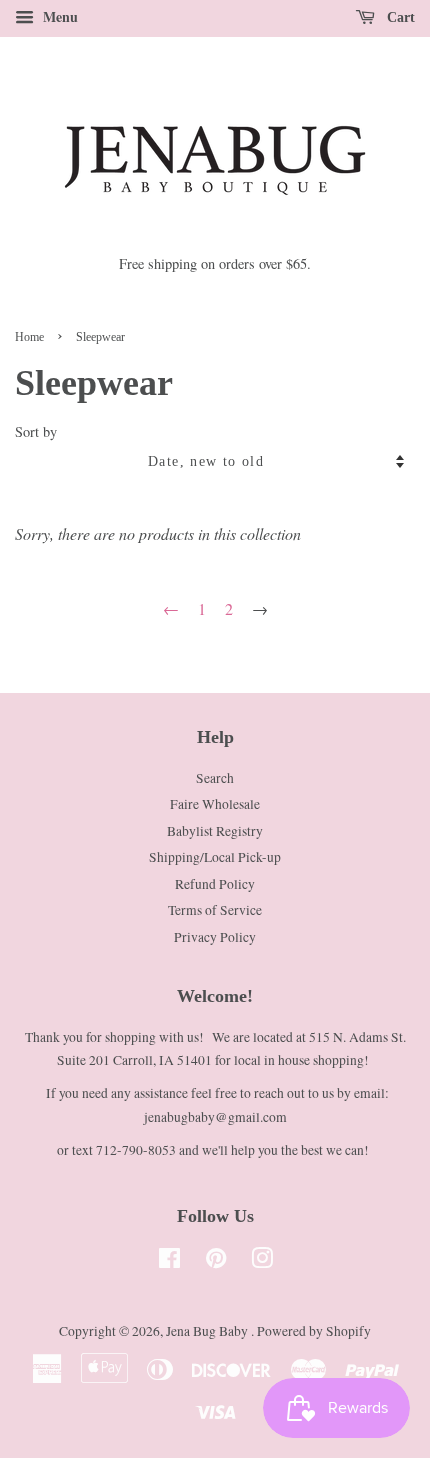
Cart (399, 17)
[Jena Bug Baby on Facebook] (169, 1262)
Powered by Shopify (314, 1331)
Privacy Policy (215, 937)
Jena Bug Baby (208, 1331)
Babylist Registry (215, 831)
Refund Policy (215, 884)
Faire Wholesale (215, 804)
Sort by (36, 431)
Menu (58, 16)
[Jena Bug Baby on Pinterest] (216, 1262)
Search (215, 778)
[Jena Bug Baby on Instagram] (262, 1262)
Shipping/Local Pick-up (215, 857)
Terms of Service (215, 910)
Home (29, 337)
